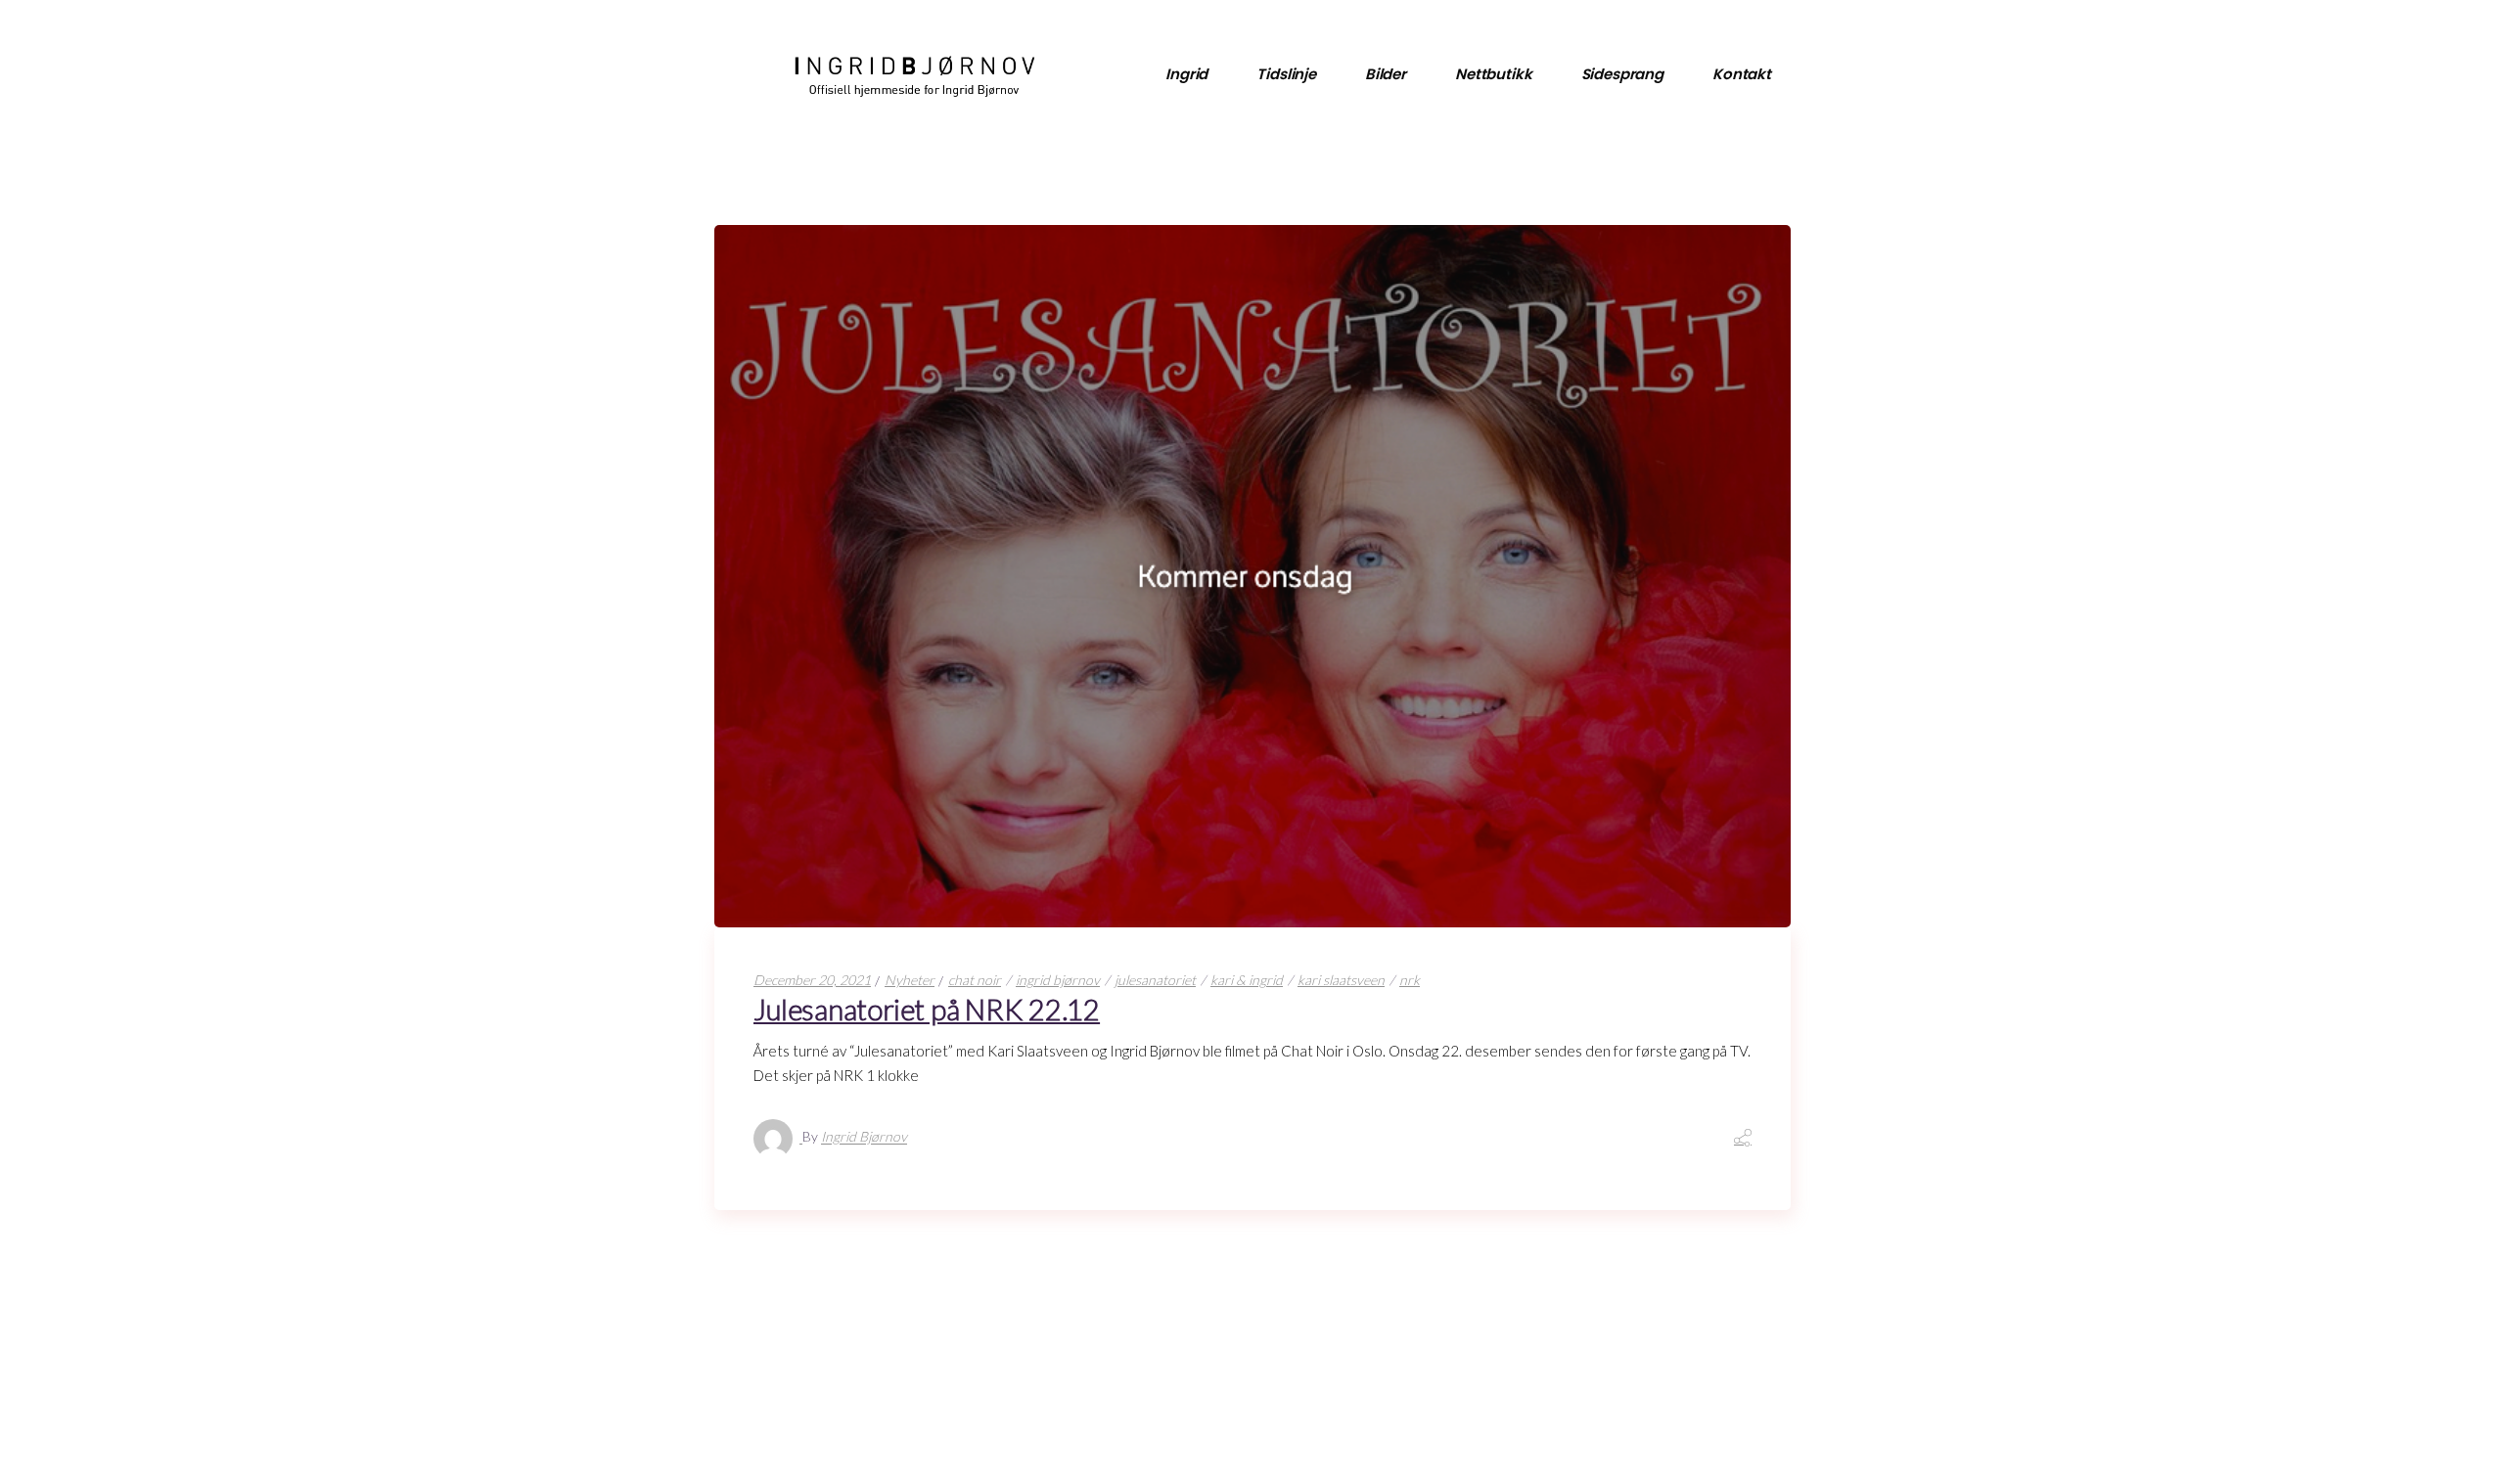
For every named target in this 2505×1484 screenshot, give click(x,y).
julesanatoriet (1155, 980)
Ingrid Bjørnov (864, 1137)
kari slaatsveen (1341, 980)
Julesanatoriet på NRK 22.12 (927, 1009)
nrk (1410, 980)
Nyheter (910, 980)
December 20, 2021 (812, 980)
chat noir (975, 980)
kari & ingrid (1247, 980)
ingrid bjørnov (1058, 980)
